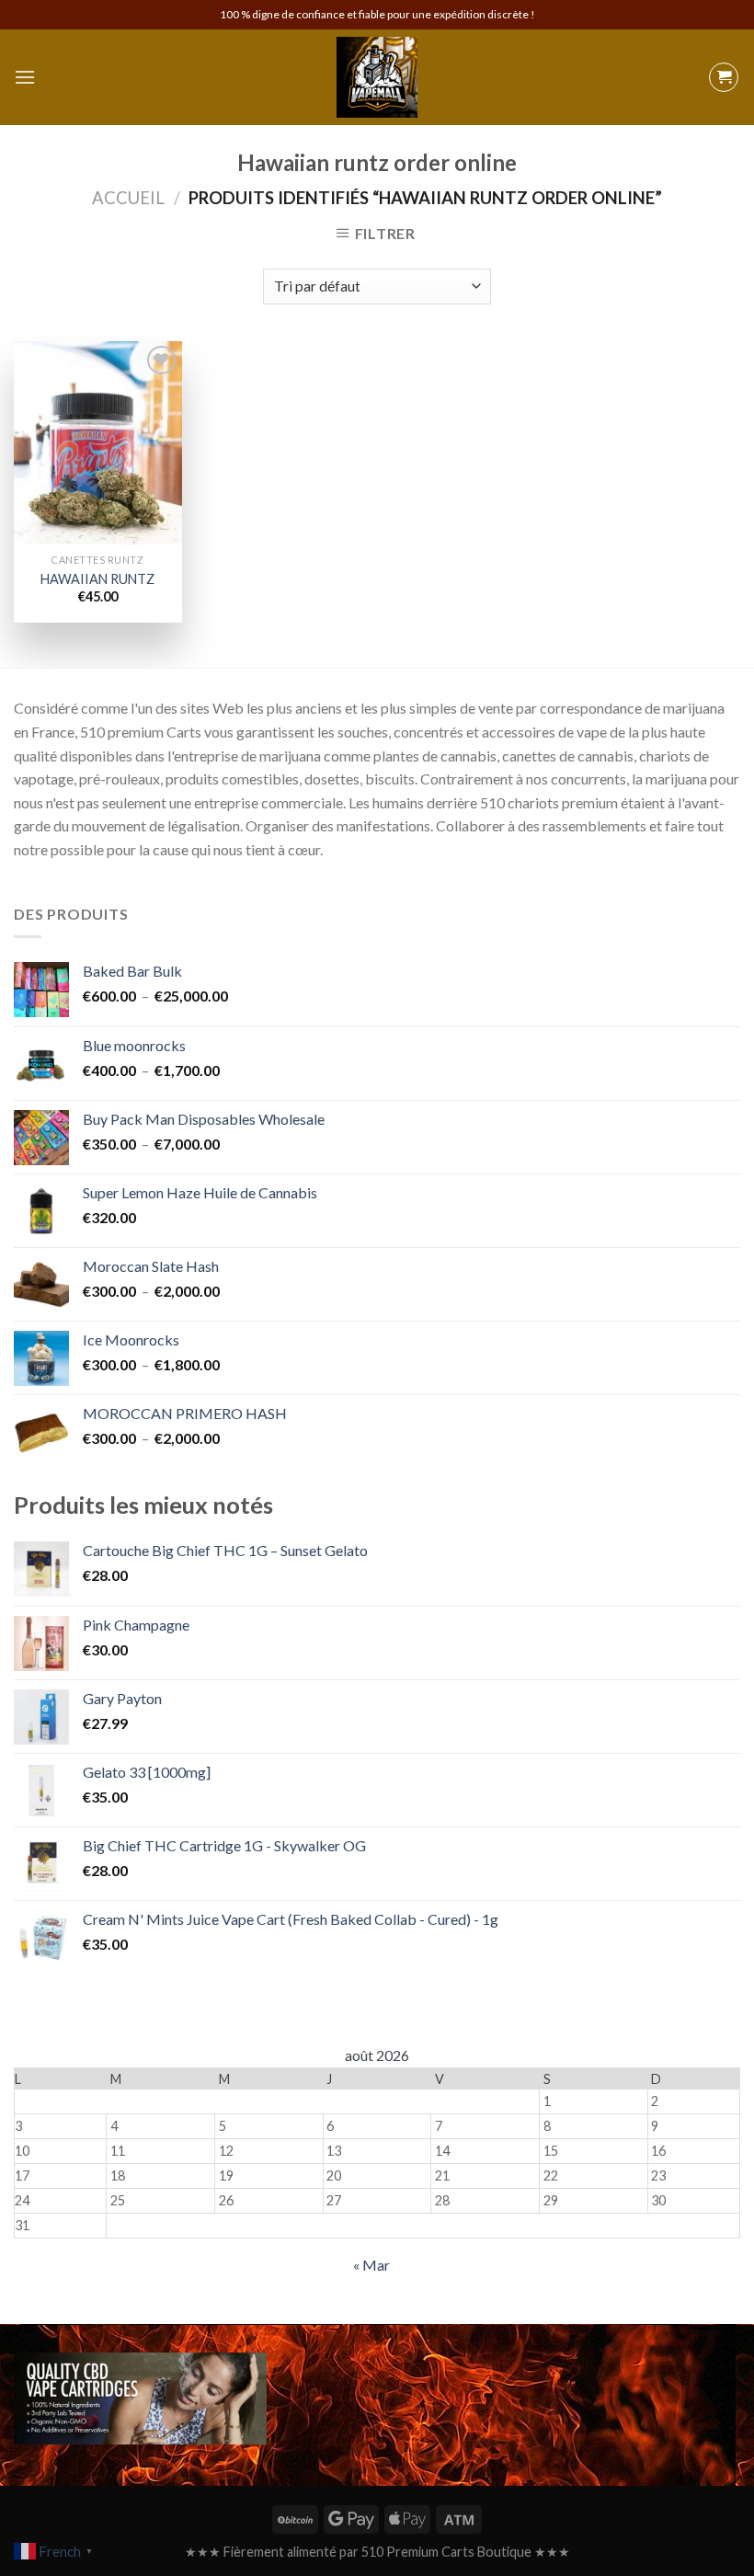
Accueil (128, 198)
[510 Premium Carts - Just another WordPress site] (377, 77)
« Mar (371, 2265)
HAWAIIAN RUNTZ (97, 579)
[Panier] (724, 77)
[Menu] (25, 77)
